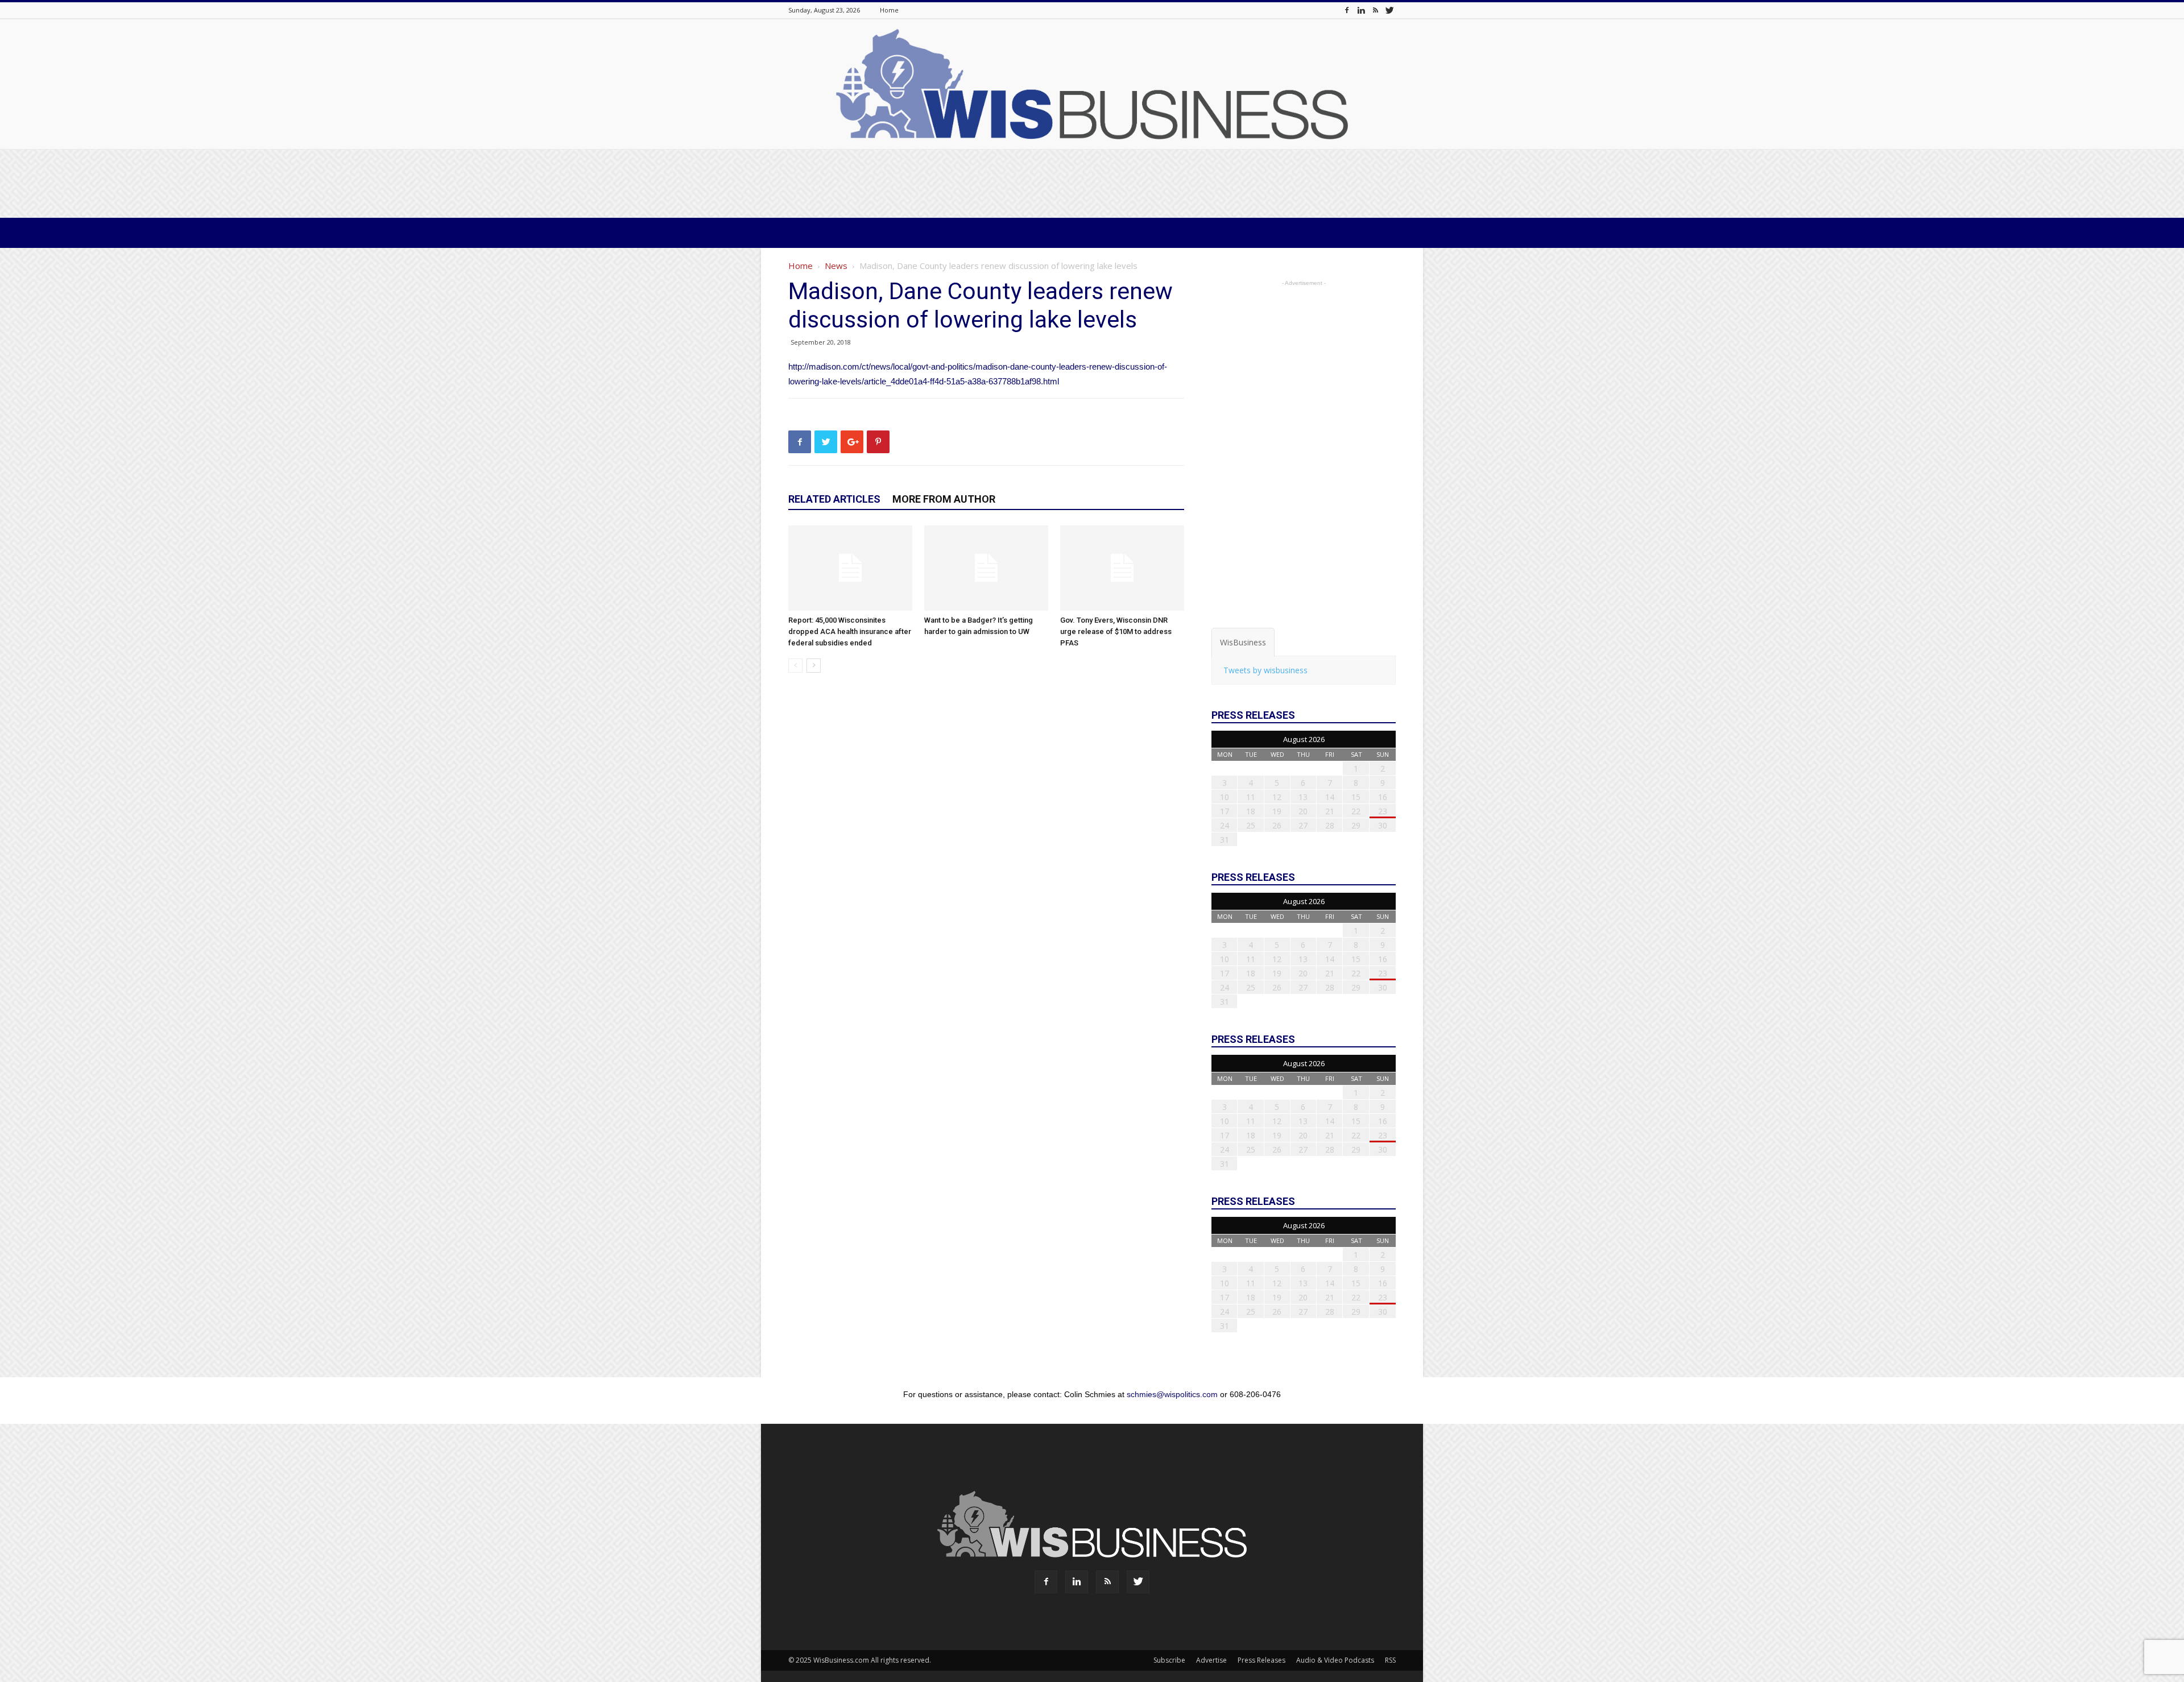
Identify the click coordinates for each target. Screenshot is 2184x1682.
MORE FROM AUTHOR (944, 499)
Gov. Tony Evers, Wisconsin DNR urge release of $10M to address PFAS (1116, 631)
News (836, 266)
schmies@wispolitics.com (1172, 1394)
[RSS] (1375, 10)
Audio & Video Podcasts (1335, 1660)
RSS (1390, 1660)
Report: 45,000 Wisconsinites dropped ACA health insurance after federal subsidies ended (850, 631)
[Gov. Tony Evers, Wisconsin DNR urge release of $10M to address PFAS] (1122, 568)
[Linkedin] (1361, 10)
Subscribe (1169, 1660)
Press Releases (1261, 1660)
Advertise (1211, 1660)
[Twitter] (1389, 10)
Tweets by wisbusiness (1265, 670)
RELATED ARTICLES (834, 499)
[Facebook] (1347, 10)
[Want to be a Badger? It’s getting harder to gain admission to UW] (986, 568)
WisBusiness (1243, 642)
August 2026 (1304, 739)
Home (889, 10)
